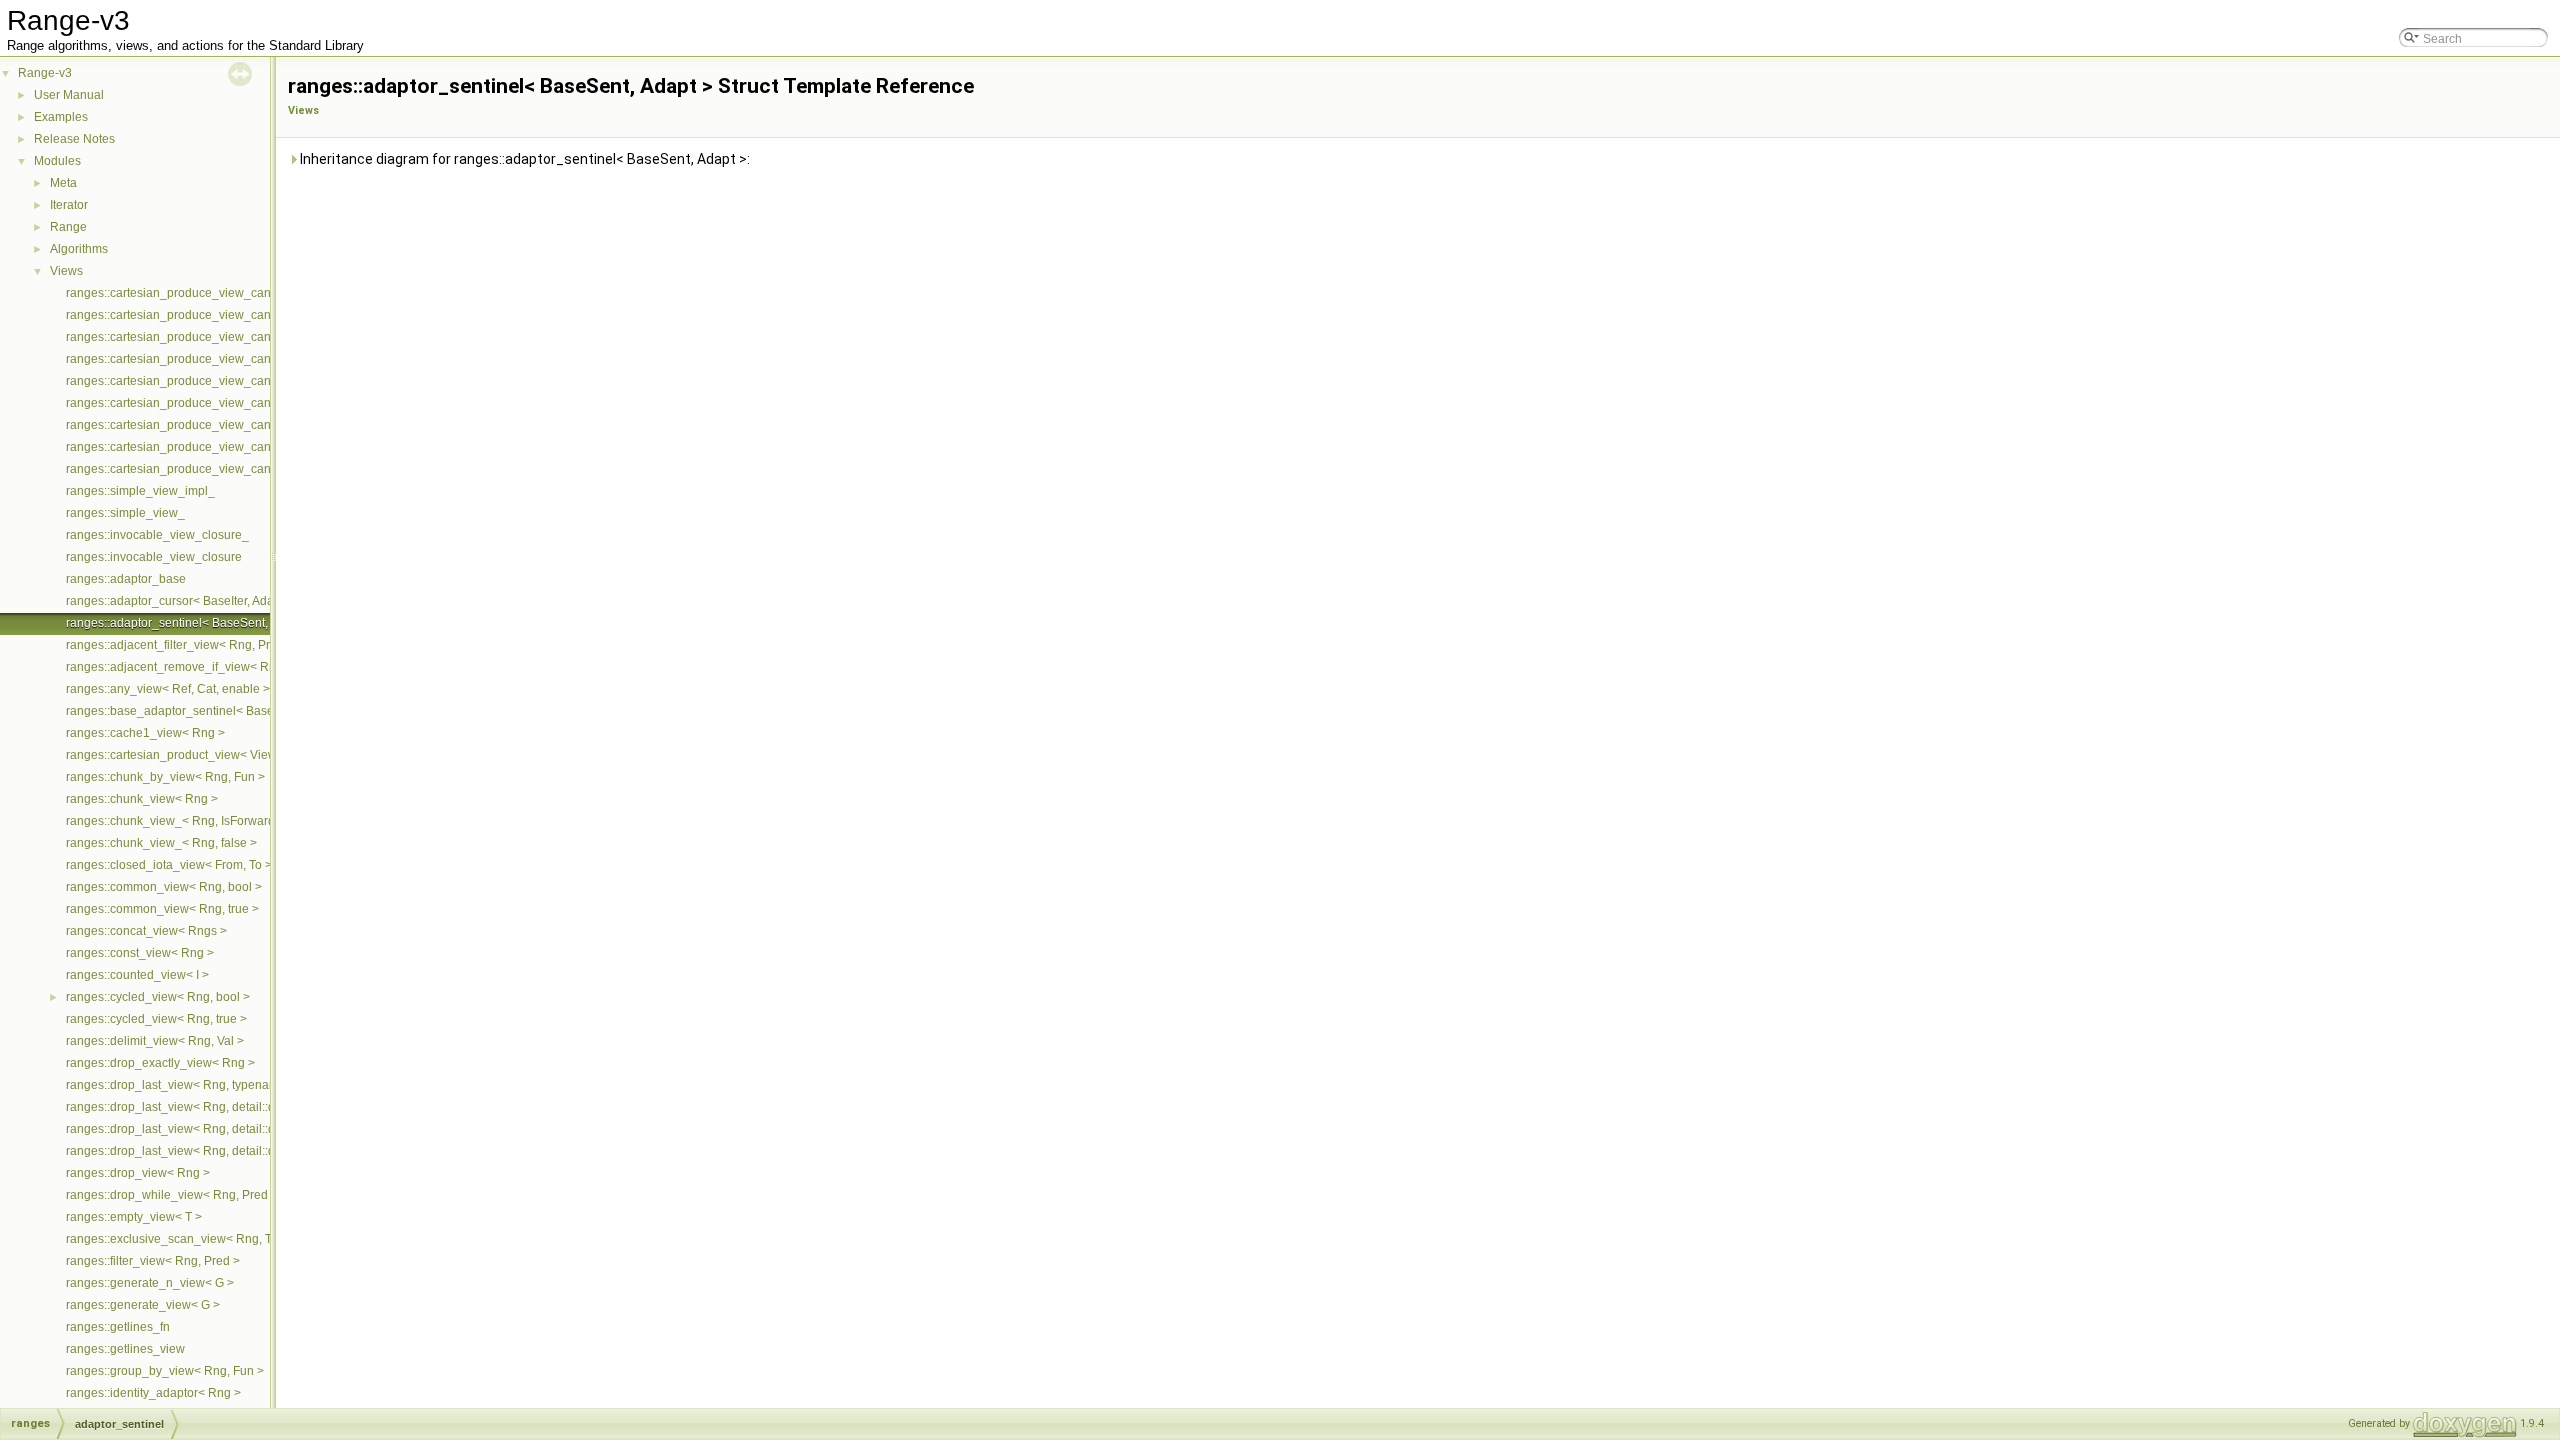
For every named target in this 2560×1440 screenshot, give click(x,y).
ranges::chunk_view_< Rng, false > (161, 843)
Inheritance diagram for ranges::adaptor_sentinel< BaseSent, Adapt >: (523, 159)
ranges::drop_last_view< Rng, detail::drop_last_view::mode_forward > (256, 1129)
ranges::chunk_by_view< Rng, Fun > (165, 777)
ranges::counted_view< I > (137, 975)
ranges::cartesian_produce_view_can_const (186, 293)
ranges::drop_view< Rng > (138, 1173)
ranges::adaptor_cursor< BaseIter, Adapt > (180, 601)
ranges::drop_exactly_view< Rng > (160, 1063)
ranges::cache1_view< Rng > (145, 733)
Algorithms (79, 249)
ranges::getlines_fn (118, 1327)
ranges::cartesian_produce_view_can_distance (195, 381)
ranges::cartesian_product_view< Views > (179, 755)
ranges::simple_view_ (125, 513)
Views (66, 271)
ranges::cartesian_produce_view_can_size (183, 337)
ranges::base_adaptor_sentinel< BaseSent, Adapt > (206, 711)
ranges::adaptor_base (126, 579)
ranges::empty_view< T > (134, 1217)
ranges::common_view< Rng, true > (162, 909)
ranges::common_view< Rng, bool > (164, 887)
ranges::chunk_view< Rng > (142, 799)
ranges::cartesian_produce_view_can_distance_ (198, 359)
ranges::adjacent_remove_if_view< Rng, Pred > (195, 667)
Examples (61, 117)
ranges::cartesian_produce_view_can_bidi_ (185, 447)
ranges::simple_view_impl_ (140, 491)
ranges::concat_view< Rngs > (146, 931)
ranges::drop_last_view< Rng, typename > (181, 1085)
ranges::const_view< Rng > (140, 953)
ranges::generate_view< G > (143, 1305)
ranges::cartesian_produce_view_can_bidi (182, 469)
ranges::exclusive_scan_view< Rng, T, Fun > (187, 1239)
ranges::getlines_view (125, 1349)
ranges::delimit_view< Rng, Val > (155, 1041)
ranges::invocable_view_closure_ (157, 535)
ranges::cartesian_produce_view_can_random (193, 425)
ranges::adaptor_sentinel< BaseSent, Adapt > (189, 623)
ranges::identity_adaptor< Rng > (153, 1393)
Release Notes (74, 139)
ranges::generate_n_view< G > (150, 1283)
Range (68, 227)
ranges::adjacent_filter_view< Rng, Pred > (180, 645)
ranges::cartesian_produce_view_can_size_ (186, 315)
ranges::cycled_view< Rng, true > (156, 1019)
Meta (63, 183)
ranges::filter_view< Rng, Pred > (153, 1261)
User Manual (69, 95)
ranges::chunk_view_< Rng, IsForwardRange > (194, 821)
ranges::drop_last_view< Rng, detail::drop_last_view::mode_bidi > (245, 1107)
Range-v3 (45, 73)
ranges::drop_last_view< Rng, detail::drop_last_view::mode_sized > (250, 1151)
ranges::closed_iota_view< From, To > (169, 865)
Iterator (69, 205)
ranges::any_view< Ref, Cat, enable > (168, 689)
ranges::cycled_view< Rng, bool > (158, 997)
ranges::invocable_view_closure (154, 557)
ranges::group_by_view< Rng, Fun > (165, 1371)
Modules (57, 161)
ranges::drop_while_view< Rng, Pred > (172, 1195)
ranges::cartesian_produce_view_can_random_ (196, 403)
